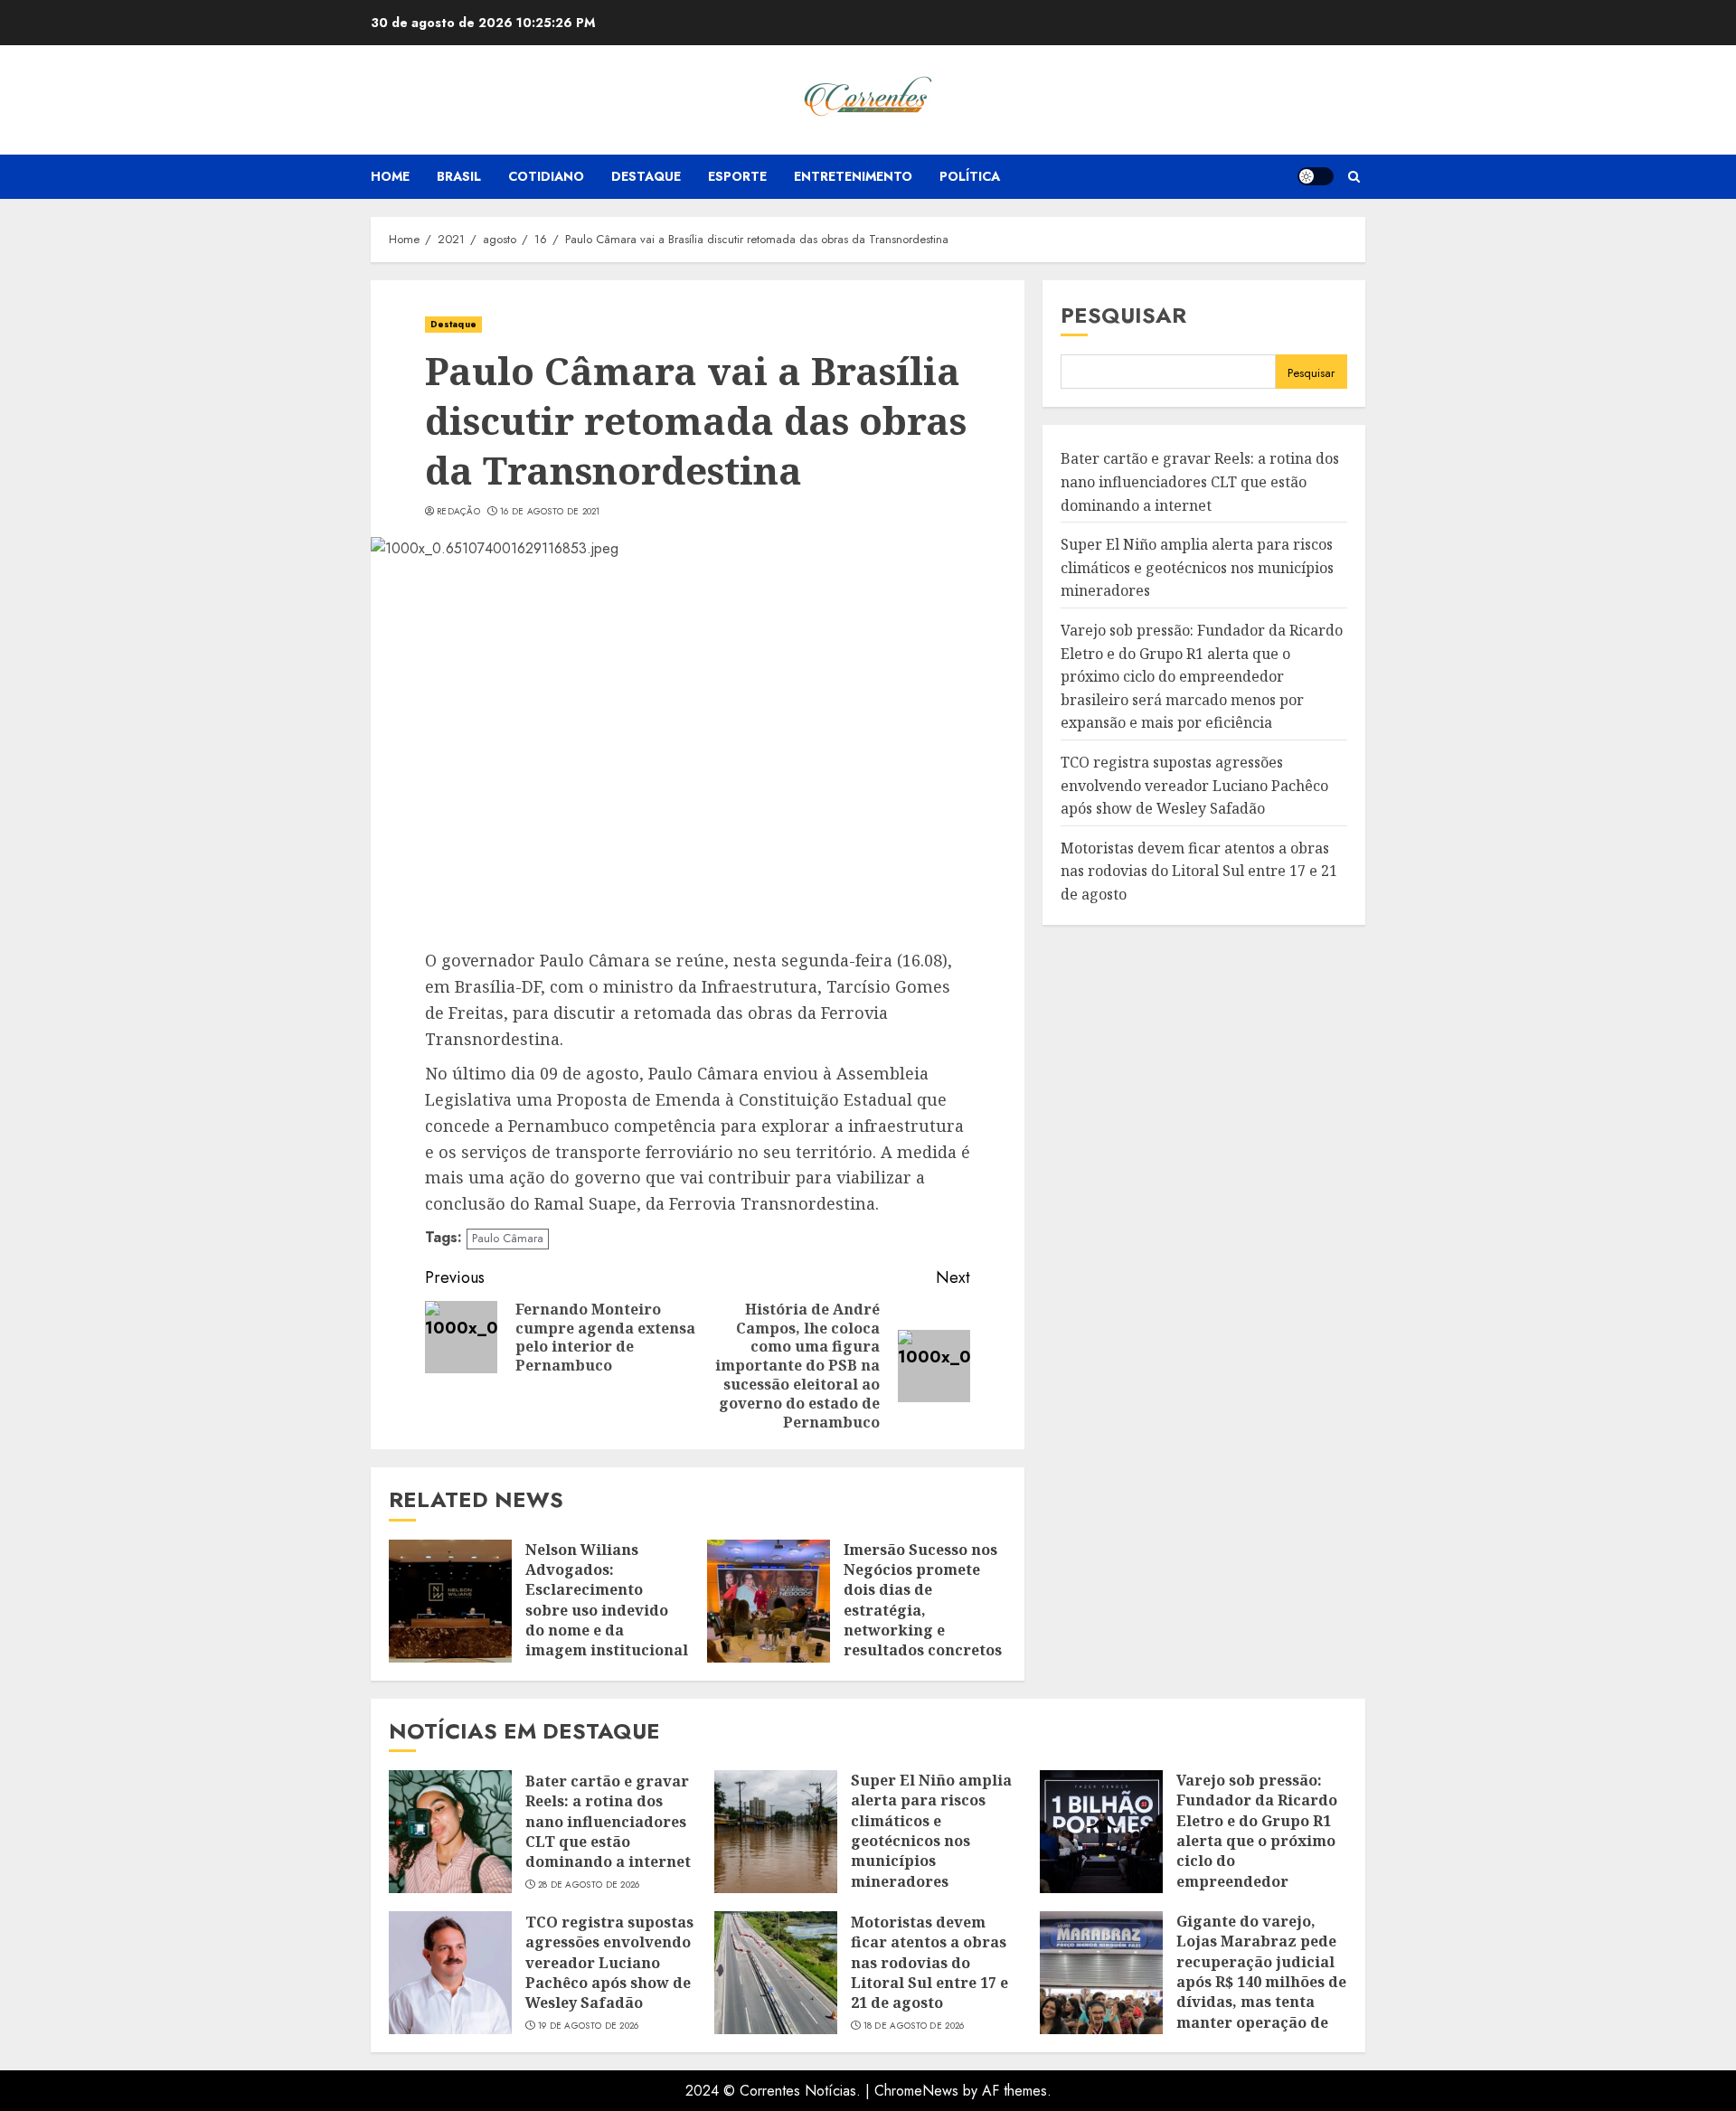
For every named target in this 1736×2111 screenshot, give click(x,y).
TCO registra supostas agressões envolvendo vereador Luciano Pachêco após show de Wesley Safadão (1194, 785)
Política (970, 176)
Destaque (646, 176)
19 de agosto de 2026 (589, 2026)
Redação (458, 512)
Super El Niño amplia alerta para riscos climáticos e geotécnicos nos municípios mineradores (1197, 568)
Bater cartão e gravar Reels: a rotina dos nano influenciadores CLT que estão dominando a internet (1200, 482)
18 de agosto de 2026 (914, 2026)
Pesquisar (1123, 315)
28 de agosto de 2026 (589, 1885)
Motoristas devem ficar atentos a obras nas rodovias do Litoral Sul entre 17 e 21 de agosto (1199, 871)
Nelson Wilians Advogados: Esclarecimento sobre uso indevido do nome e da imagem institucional (607, 1600)
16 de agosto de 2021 (550, 512)
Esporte (737, 176)
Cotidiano (546, 176)
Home (390, 176)
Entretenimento (853, 176)
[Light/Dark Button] (1316, 176)
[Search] (1354, 177)
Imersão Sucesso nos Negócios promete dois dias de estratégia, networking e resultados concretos (923, 1600)
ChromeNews (916, 2091)
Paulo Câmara (508, 1238)
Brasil (459, 176)
